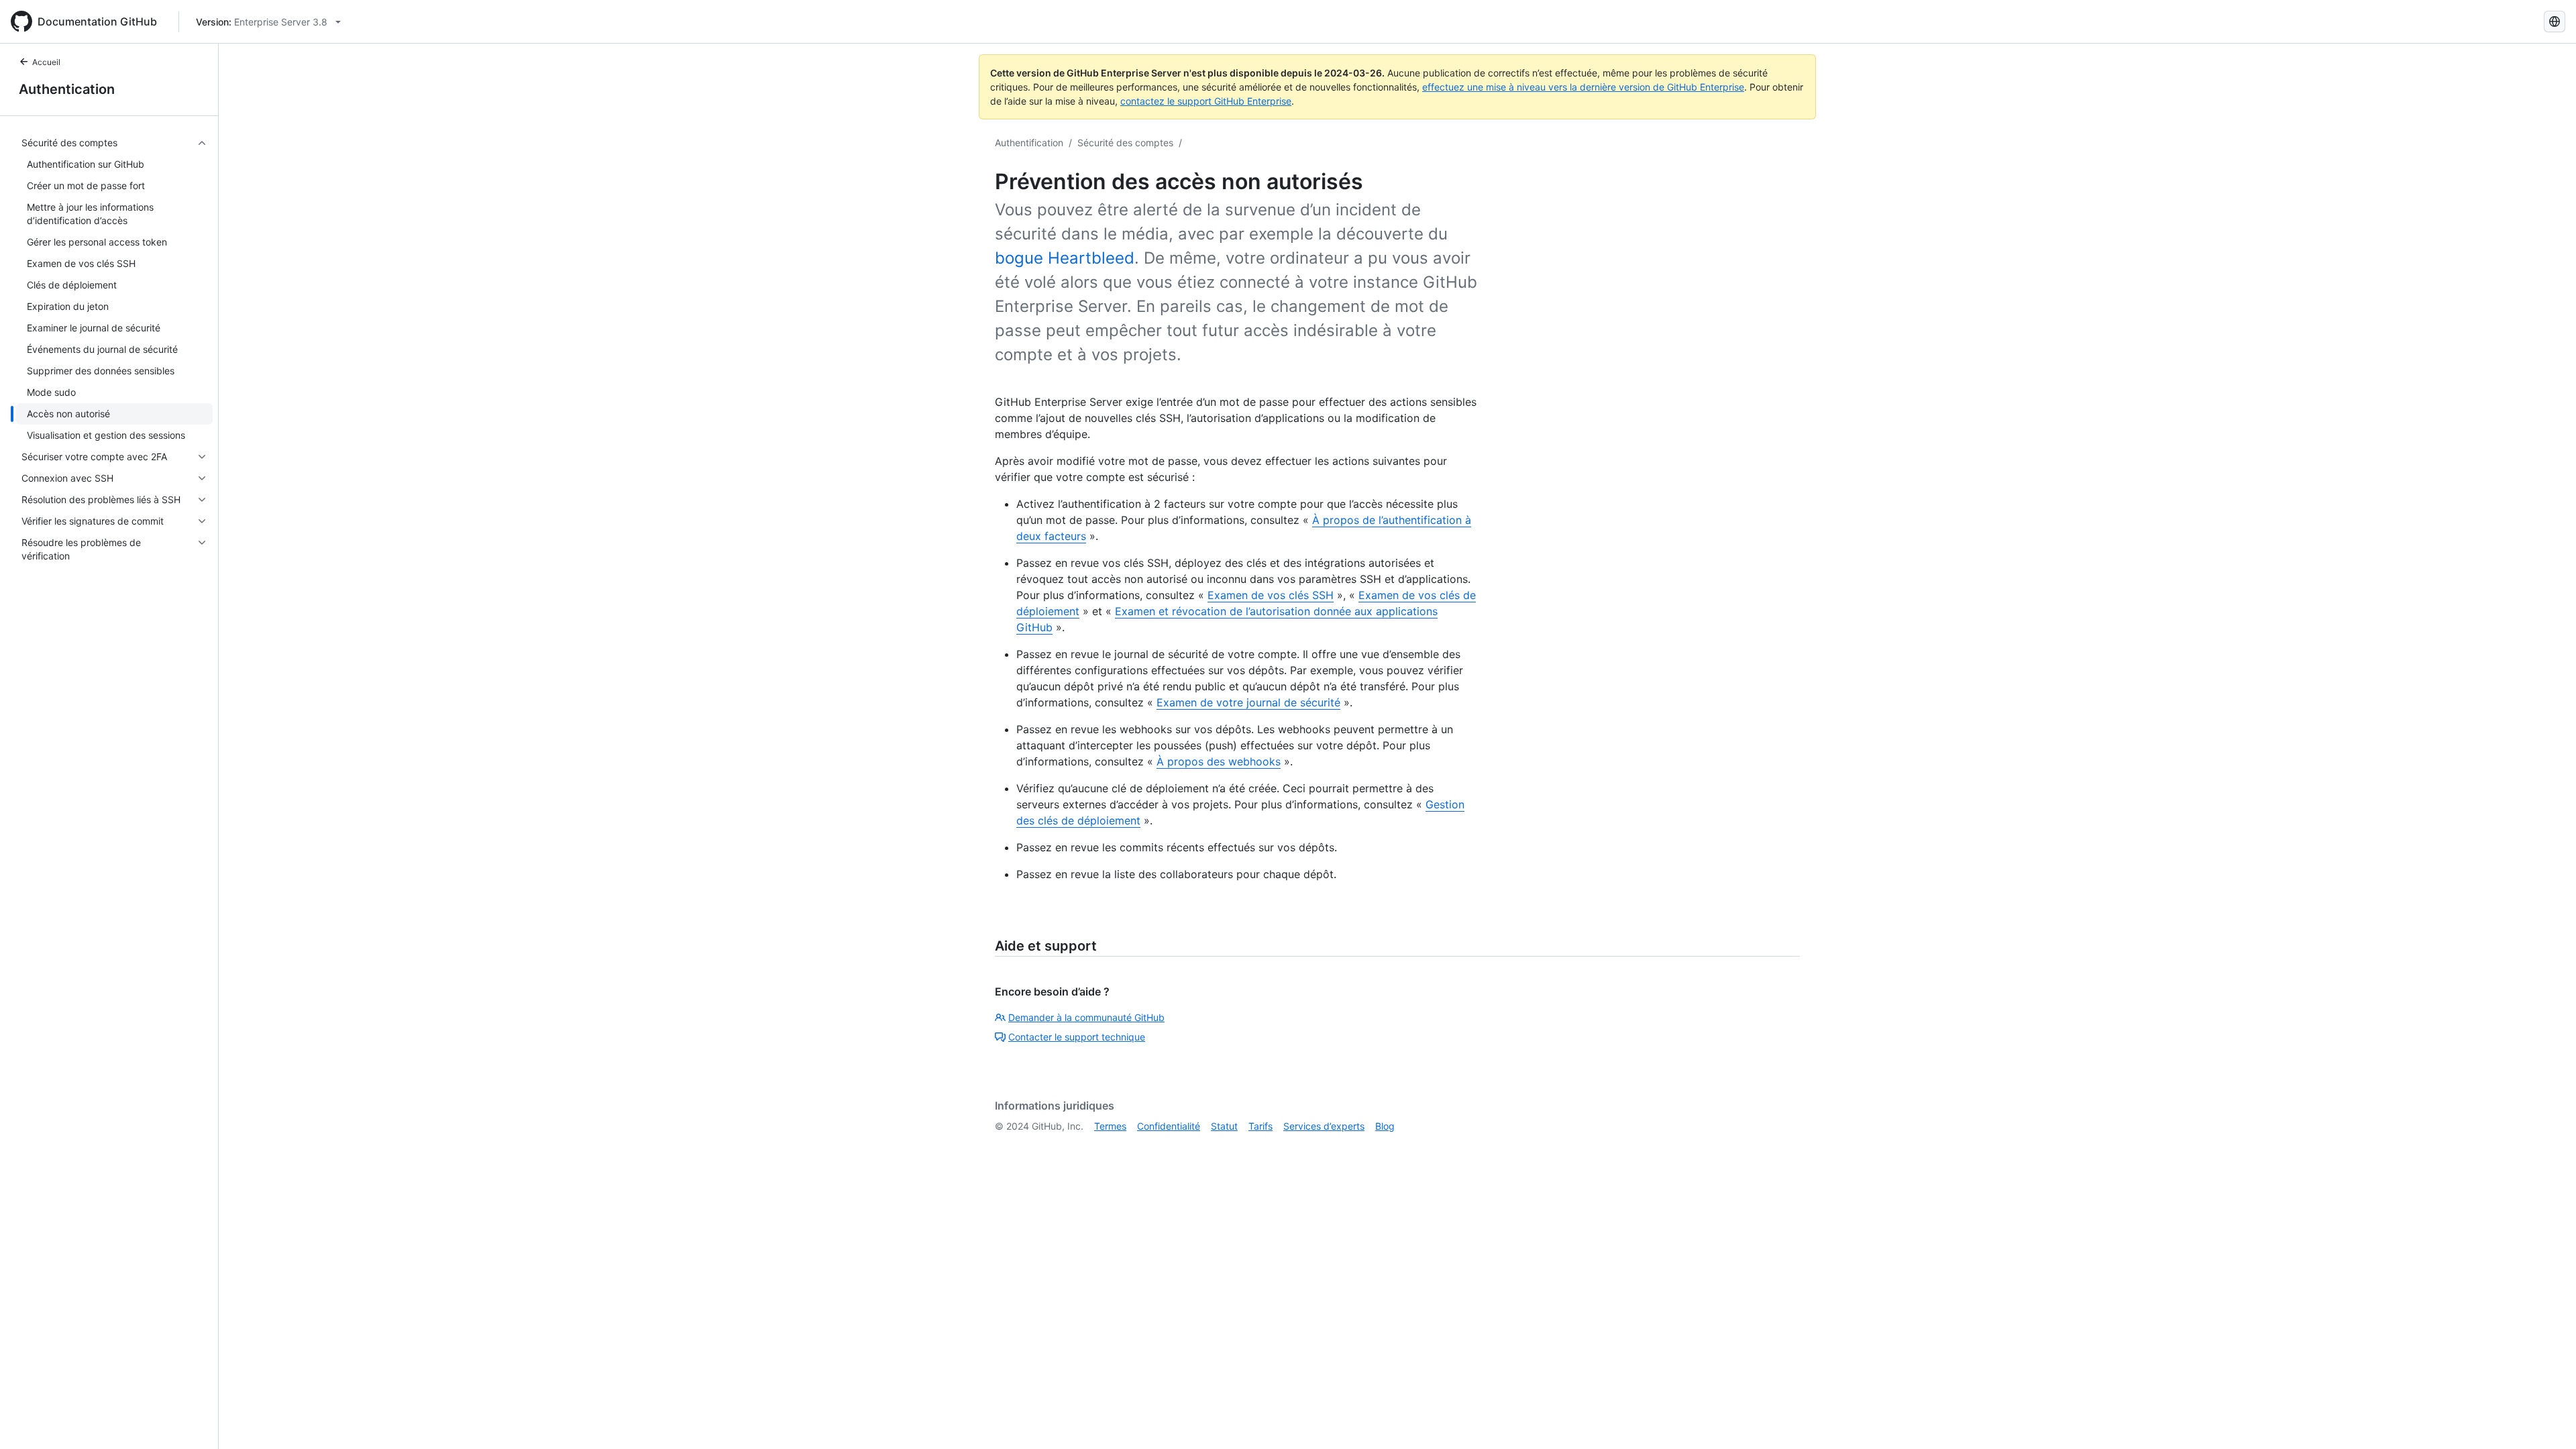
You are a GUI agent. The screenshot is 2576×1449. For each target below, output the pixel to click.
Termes (1110, 1126)
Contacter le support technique (1077, 1037)
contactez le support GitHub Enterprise (1206, 101)
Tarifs (1260, 1126)
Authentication (67, 89)
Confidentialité (1169, 1126)
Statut (1224, 1126)
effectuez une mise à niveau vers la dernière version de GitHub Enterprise (1583, 87)
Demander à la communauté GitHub (1086, 1017)
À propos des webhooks (1219, 761)
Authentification (1029, 143)
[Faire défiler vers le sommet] (2546, 1419)
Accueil (46, 62)
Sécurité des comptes (1125, 143)
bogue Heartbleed (1065, 258)
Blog (1385, 1126)
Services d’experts (1324, 1126)
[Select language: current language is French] (2555, 21)
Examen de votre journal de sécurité (1248, 702)
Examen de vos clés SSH (1271, 595)
